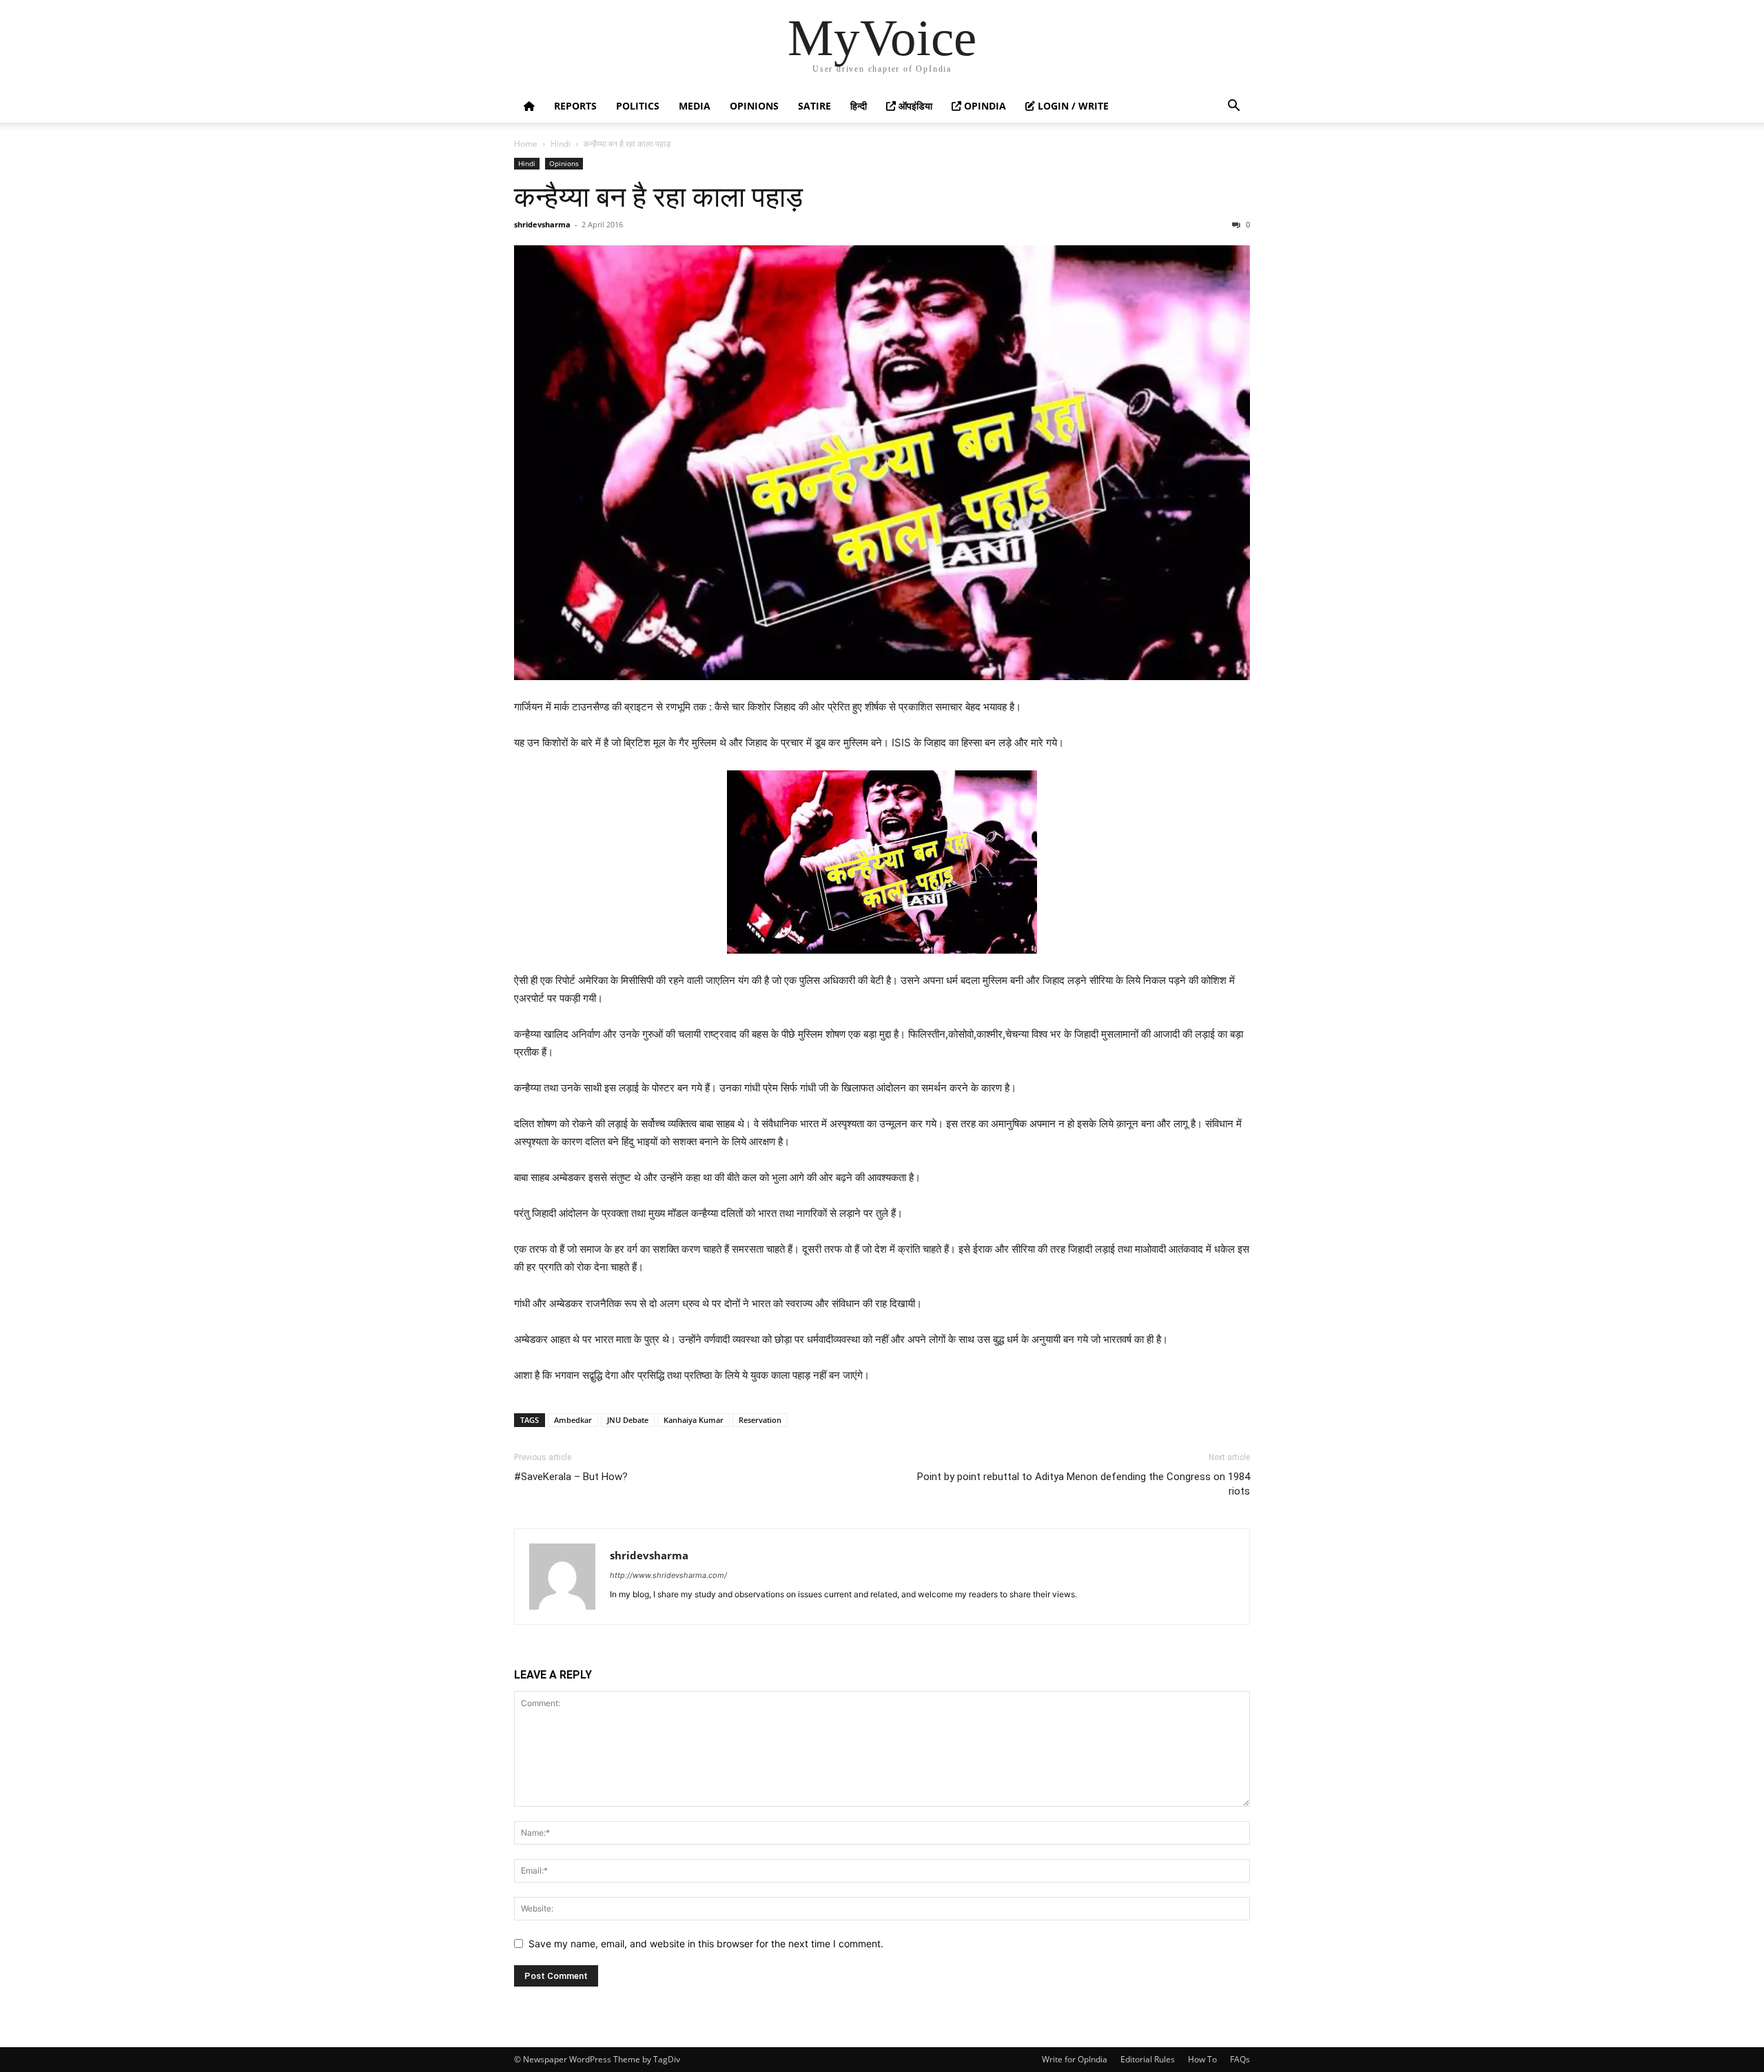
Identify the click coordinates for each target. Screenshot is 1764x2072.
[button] (1233, 107)
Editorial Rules (1148, 2059)
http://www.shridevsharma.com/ (668, 1575)
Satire (814, 106)
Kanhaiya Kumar (694, 1420)
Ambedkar (573, 1420)
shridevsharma (542, 224)
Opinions (754, 106)
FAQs (1240, 2059)
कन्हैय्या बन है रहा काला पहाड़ (658, 197)
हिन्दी (859, 106)
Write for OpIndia (1075, 2059)
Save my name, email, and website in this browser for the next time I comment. (706, 1943)
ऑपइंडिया (914, 106)
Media (695, 106)
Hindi (561, 144)
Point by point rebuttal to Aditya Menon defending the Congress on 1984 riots (1084, 1484)
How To (1202, 2059)
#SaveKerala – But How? (571, 1477)
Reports (575, 106)
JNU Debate (628, 1420)
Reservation (760, 1420)
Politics (638, 106)
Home (526, 144)
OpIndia (984, 106)
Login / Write (1072, 106)
